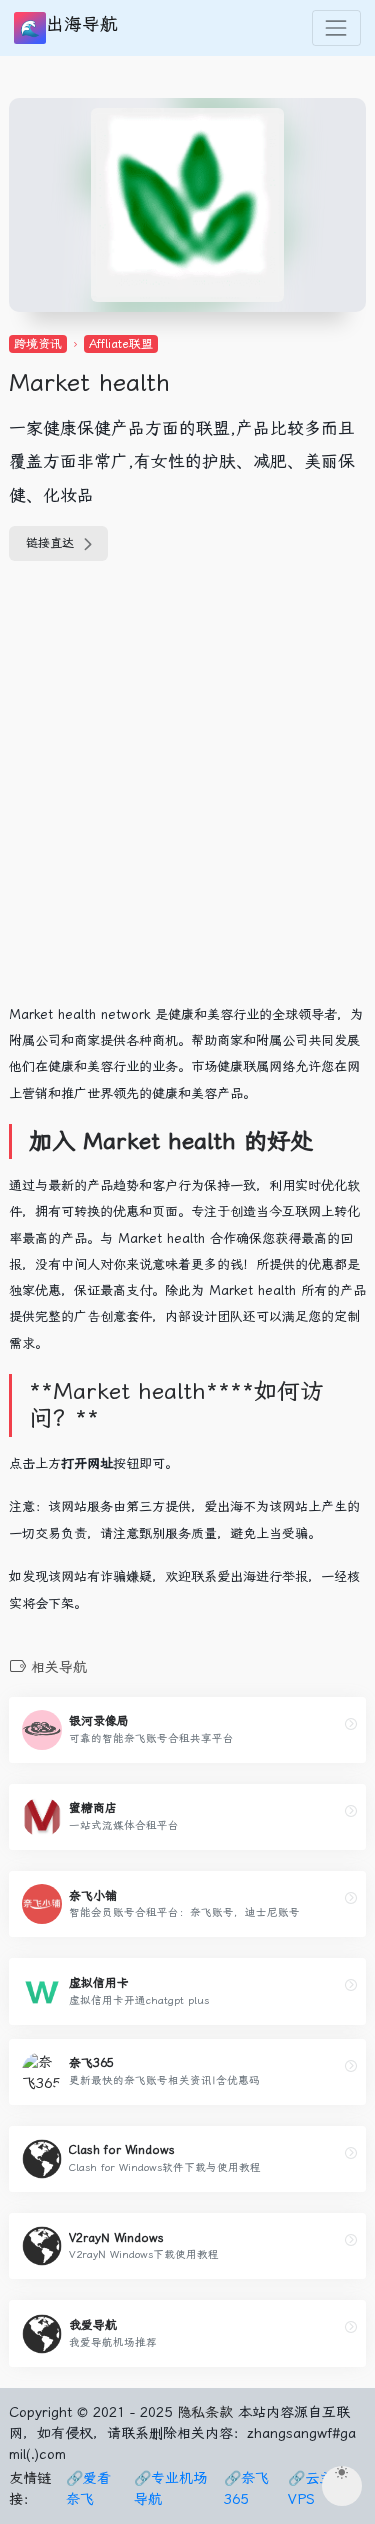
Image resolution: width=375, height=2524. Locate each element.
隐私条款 (205, 2412)
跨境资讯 (38, 344)
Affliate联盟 (121, 344)
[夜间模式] (342, 2486)
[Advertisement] (187, 793)
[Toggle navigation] (336, 27)
